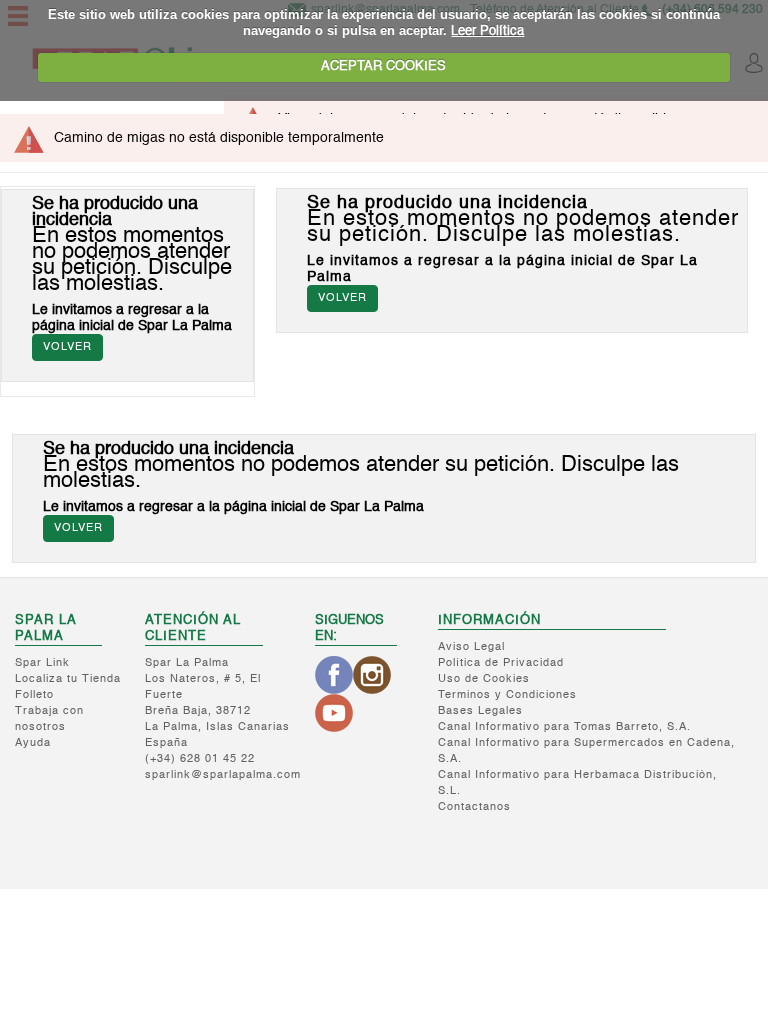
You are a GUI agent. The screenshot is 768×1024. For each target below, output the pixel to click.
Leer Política (487, 31)
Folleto (34, 695)
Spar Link (42, 663)
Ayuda (33, 743)
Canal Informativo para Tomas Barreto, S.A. (564, 727)
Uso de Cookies (484, 679)
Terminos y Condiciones (507, 695)
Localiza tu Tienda (68, 679)
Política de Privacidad (501, 663)
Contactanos (474, 807)
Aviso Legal (471, 647)
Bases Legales (480, 711)
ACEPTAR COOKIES (383, 66)
